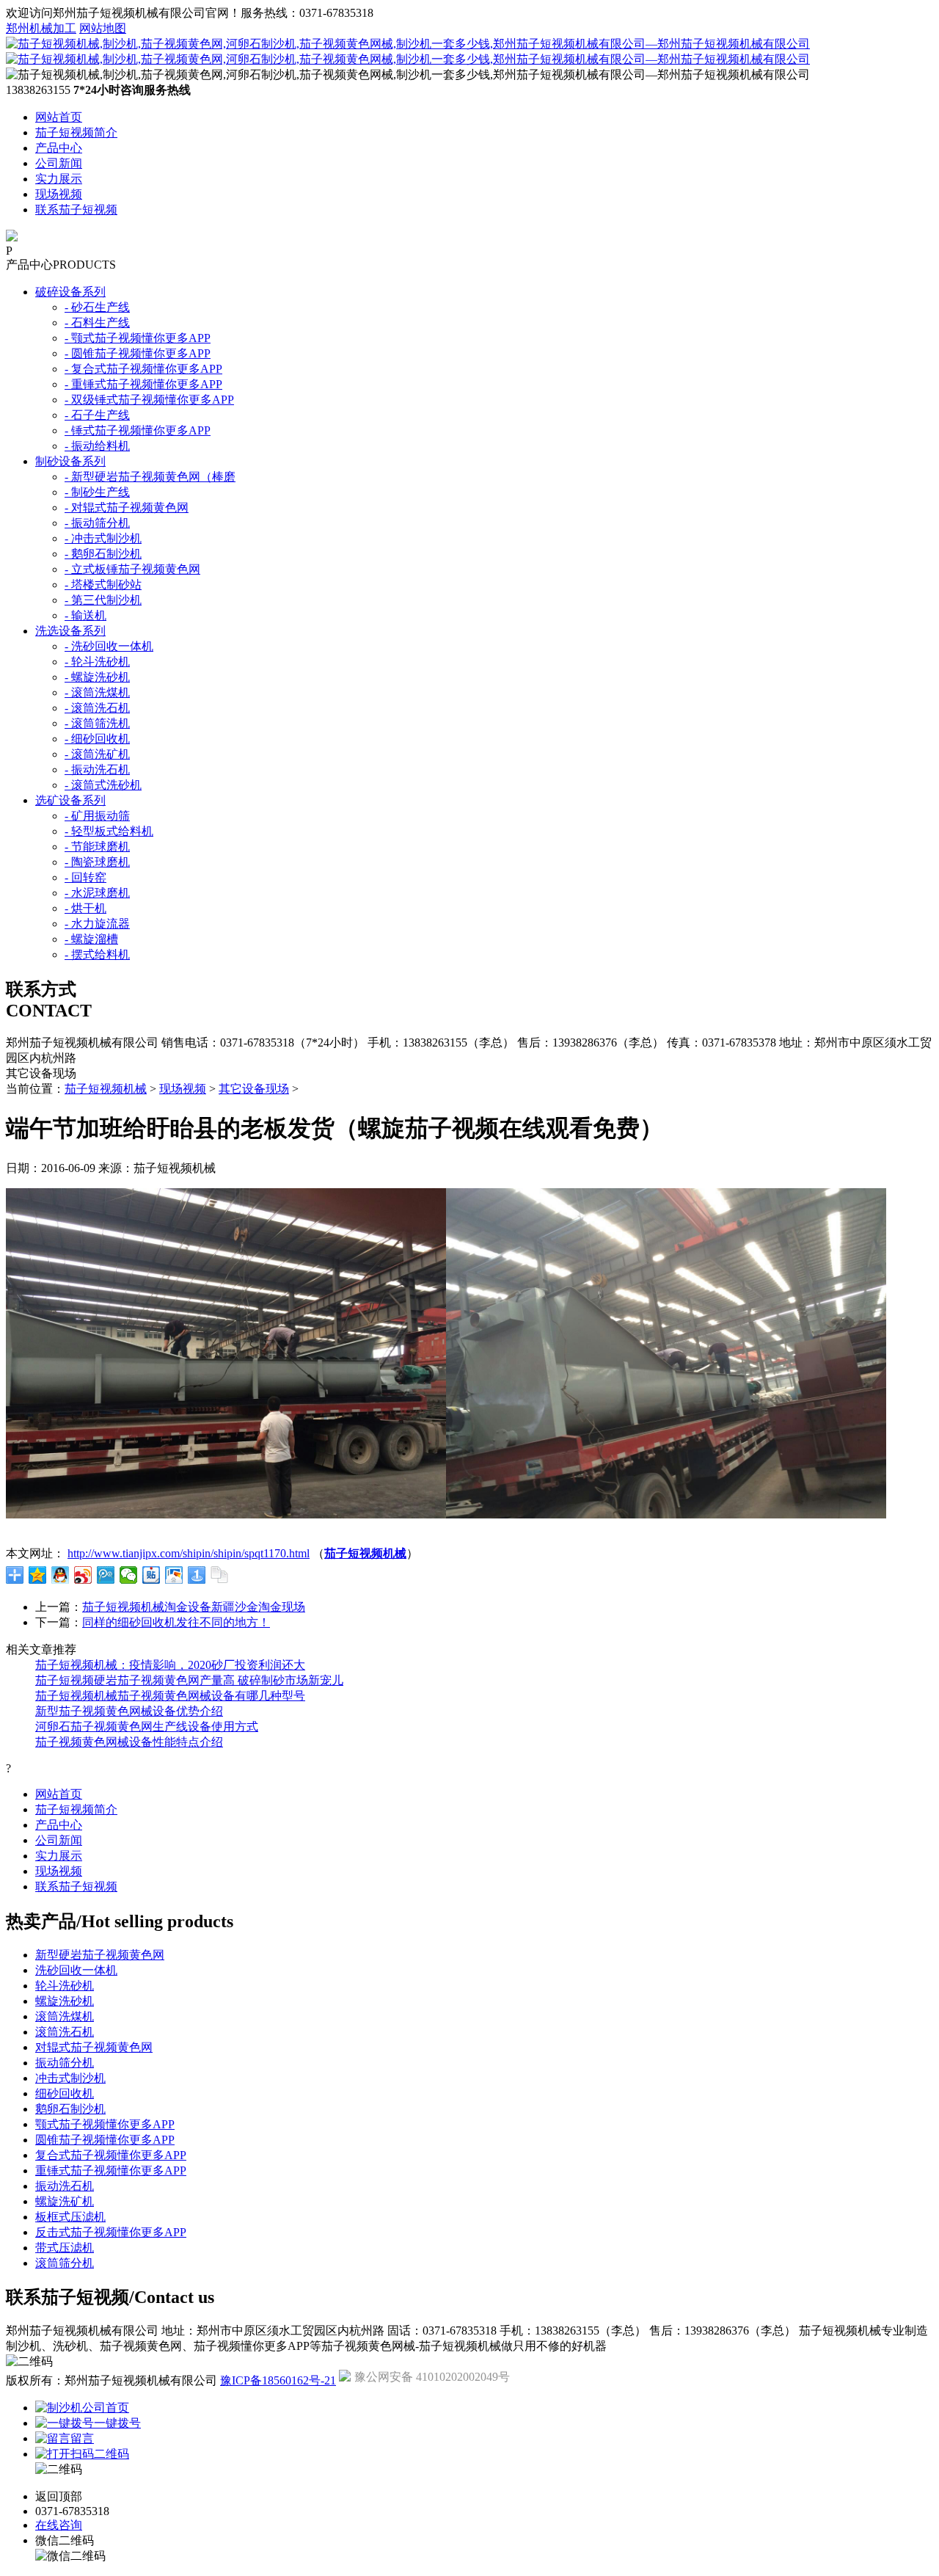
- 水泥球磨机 (97, 893)
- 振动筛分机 (97, 523)
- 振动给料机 (97, 446)
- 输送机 (85, 615)
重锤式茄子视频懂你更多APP (111, 2171)
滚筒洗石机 (65, 2032)
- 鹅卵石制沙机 (103, 554)
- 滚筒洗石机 (97, 708)
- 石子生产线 (97, 415)
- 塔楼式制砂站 (103, 585)
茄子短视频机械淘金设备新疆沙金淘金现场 (194, 1607)
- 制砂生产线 (97, 492)
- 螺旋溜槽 (91, 939)
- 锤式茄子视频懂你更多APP (138, 430)
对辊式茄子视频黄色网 (94, 2047)
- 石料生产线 (97, 323)
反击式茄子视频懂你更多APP (111, 2232)
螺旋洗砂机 (65, 2001)
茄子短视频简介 (76, 132)
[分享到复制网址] (220, 1575)
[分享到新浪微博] (83, 1575)
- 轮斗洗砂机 (97, 662)
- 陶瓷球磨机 (97, 862)
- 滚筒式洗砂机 (103, 785)
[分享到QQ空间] (38, 1575)
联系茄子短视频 (76, 210)
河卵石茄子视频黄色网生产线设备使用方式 (147, 1727)
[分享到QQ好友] (61, 1575)
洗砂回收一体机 (76, 1970)
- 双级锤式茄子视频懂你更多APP (149, 400)
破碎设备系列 (70, 292)
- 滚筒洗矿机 (97, 754)
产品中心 (59, 148)
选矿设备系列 (70, 800)
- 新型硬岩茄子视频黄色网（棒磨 (150, 477)
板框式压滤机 (70, 2217)
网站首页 (59, 117)
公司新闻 (59, 163)
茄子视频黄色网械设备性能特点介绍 (129, 1742)
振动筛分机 (65, 2063)
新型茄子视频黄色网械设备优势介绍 (129, 1711)
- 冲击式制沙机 (103, 538)
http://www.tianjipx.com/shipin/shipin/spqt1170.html (189, 1553)
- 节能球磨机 (97, 847)
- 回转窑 (85, 877)
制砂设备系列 (70, 461)
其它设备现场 (254, 1089)
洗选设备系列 (70, 631)
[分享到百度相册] (174, 1575)
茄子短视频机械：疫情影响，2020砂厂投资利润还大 (170, 1665)
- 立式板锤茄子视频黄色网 (132, 569)
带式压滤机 (65, 2248)
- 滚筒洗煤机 (97, 692)
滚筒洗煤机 (65, 2016)
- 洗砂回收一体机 (109, 646)
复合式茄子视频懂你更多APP (111, 2155)
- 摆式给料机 (97, 954)
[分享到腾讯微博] (106, 1575)
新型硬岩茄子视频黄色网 (100, 1955)
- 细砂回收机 (97, 739)
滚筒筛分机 (65, 2263)
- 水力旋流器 (97, 924)
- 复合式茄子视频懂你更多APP (143, 369)
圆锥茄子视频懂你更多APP (105, 2140)
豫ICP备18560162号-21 (278, 2380)
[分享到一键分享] (197, 1575)
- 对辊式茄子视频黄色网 (127, 507)
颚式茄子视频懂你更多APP (105, 2124)
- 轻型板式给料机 (109, 831)
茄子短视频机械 (106, 1089)
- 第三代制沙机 (103, 600)
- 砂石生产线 (97, 307)
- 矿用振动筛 (97, 816)
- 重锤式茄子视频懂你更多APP (143, 384)
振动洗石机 (65, 2186)
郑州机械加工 (41, 28)
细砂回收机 (65, 2093)
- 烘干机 (85, 908)
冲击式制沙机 (70, 2078)
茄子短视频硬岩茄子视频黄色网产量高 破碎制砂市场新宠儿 (189, 1680)
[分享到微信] (129, 1575)
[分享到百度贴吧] (151, 1575)
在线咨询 (59, 2525)
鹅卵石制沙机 (70, 2109)
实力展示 (59, 179)
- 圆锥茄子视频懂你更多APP (138, 353)
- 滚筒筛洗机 (97, 723)
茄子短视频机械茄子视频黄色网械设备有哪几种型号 (170, 1696)
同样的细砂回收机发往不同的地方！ (176, 1622)
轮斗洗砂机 (65, 1986)
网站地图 (103, 28)
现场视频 (59, 194)
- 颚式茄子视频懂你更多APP (138, 338)
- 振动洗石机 (97, 769)
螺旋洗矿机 (65, 2201)
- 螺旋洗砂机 (97, 677)
